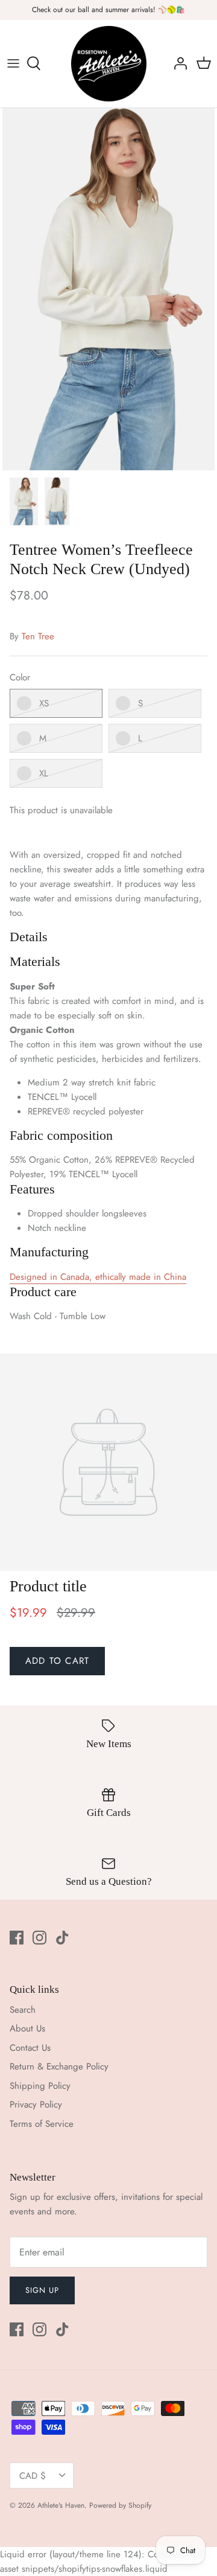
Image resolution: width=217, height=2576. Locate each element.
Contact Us (30, 2048)
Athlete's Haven (61, 2505)
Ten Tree (38, 636)
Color (20, 678)
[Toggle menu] (13, 63)
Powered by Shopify (120, 2505)
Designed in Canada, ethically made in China (98, 1277)
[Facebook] (17, 1938)
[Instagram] (39, 1938)
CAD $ (33, 2476)
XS (44, 703)
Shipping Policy (40, 2086)
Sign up (42, 2290)
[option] (108, 289)
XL (44, 773)
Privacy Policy (36, 2105)
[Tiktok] (62, 1938)
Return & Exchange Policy (59, 2066)
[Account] (177, 63)
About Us (27, 2028)
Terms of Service (42, 2124)
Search (23, 2010)
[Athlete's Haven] (109, 64)
